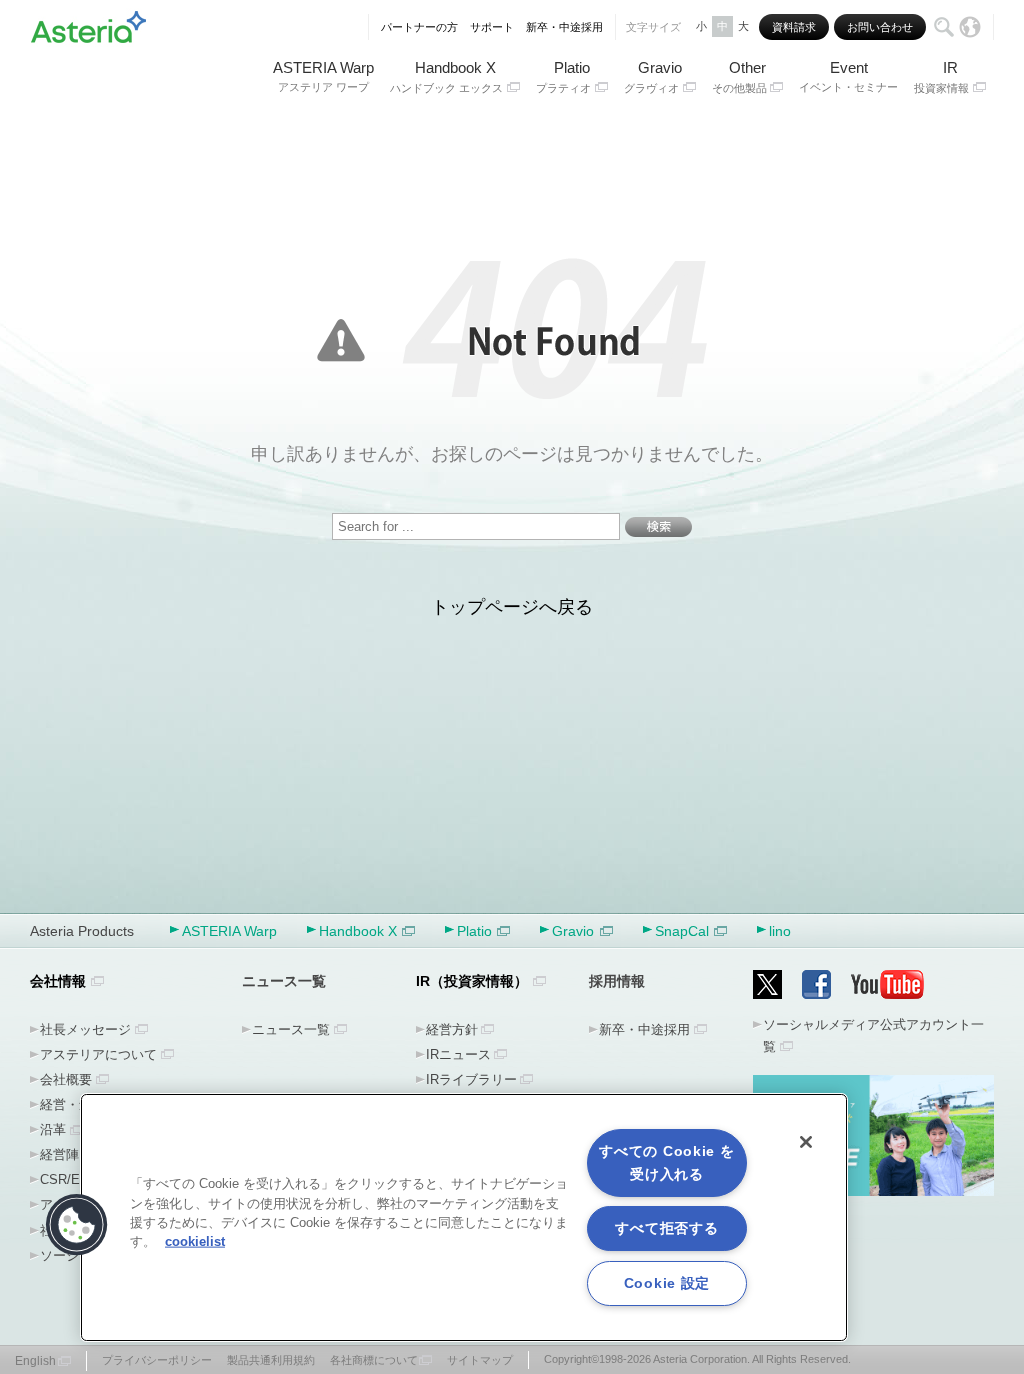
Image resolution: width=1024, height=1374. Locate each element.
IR (941, 76)
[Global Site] (970, 27)
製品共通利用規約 (271, 1360)
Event (848, 76)
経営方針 (452, 1029)
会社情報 (58, 981)
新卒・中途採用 (564, 27)
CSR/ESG (69, 1179)
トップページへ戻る (512, 607)
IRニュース (458, 1054)
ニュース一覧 (291, 1029)
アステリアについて (98, 1054)
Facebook (816, 984)
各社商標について (374, 1360)
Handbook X (446, 76)
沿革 (53, 1129)
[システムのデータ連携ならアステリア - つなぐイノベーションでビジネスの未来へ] (88, 23)
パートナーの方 (419, 27)
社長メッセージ (85, 1029)
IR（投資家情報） (472, 981)
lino (780, 931)
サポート (492, 27)
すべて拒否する (666, 1228)
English (35, 1361)
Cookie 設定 (667, 1283)
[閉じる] (806, 1142)
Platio (563, 76)
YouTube (888, 984)
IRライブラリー (471, 1079)
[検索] (944, 27)
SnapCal (682, 931)
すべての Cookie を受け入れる (666, 1162)
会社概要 (66, 1079)
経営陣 (59, 1154)
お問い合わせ (880, 27)
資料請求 (794, 27)
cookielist (195, 1241)
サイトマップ (480, 1360)
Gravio (653, 76)
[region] (464, 1217)
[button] (77, 1225)
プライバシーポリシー (157, 1360)
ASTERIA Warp (323, 76)
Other (739, 76)
